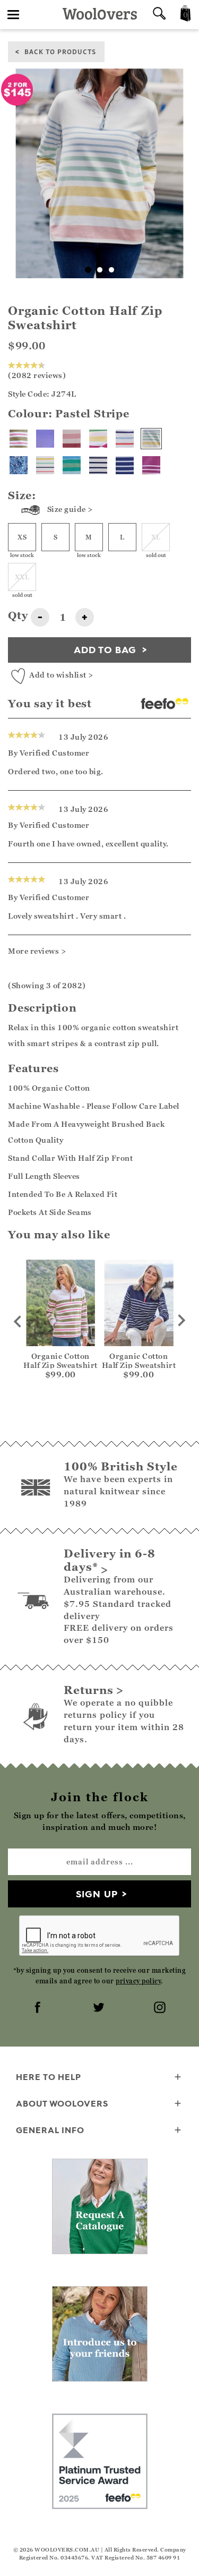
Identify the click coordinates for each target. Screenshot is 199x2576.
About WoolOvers (62, 2103)
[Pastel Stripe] (151, 439)
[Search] (159, 15)
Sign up (97, 1894)
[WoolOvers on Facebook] (39, 2008)
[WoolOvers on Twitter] (100, 2008)
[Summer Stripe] (98, 439)
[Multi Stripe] (45, 465)
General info (50, 2130)
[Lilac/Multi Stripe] (45, 439)
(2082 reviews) (37, 375)
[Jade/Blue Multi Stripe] (72, 465)
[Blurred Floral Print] (19, 465)
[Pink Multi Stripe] (72, 439)
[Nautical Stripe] (125, 439)
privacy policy (138, 1981)
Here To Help (49, 2077)
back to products (60, 51)
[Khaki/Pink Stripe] (19, 439)
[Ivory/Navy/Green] (98, 465)
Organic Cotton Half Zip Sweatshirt (60, 1360)
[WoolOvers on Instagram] (161, 2008)
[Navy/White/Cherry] (125, 465)
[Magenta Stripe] (151, 465)
